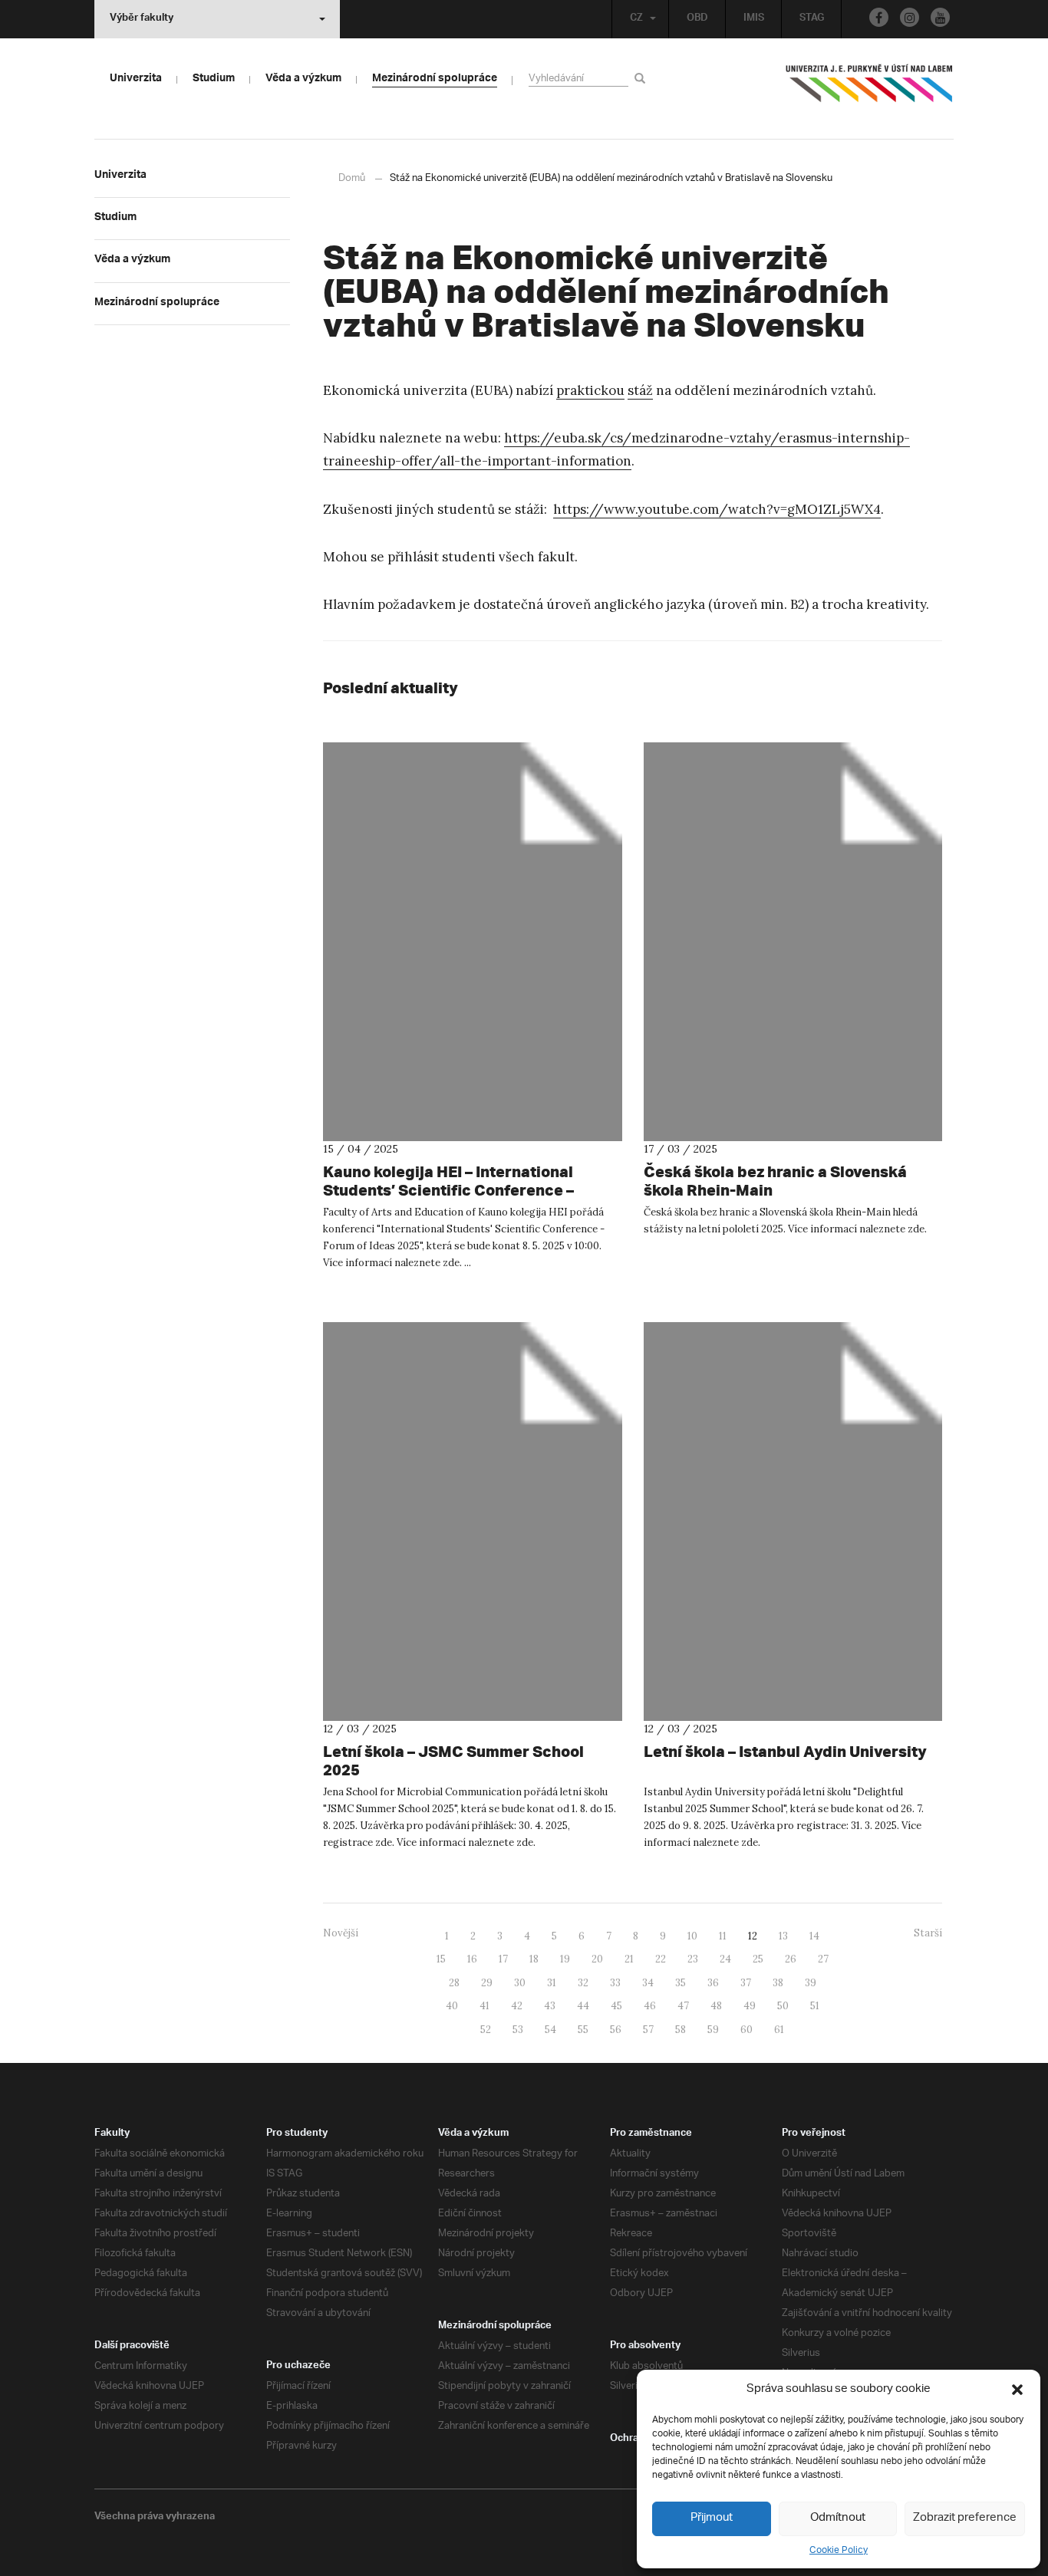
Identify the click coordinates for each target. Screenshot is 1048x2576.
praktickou (590, 390)
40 (452, 2006)
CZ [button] (636, 19)
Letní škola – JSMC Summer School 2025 (453, 1760)
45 (616, 2006)
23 (693, 1959)
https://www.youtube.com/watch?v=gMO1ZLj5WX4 (717, 509)
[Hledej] (643, 78)
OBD (697, 19)
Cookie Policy (839, 2550)
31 (552, 1983)
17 (503, 1959)
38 (778, 1983)
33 (615, 1983)
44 (583, 2006)
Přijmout (712, 2518)
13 (783, 1936)
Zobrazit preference (965, 2518)
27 (823, 1959)
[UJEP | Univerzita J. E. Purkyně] (869, 90)
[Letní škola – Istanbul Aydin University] (793, 1521)
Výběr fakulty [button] (142, 19)
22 (661, 1959)
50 (783, 2006)
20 (597, 1959)
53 (518, 2030)
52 (486, 2030)
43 (550, 2006)
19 (565, 1959)
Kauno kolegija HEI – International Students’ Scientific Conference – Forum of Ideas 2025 (448, 1190)
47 (683, 2006)
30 (520, 1983)
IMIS (754, 19)
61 (779, 2030)
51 (815, 2006)
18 (534, 1959)
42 (517, 2006)
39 (811, 1983)
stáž (640, 390)
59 (713, 2030)
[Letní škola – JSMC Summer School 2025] (473, 1521)
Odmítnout (838, 2518)
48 (716, 2006)
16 (472, 1959)
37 (746, 1983)
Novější (341, 1933)
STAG (812, 19)
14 (814, 1936)
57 (648, 2030)
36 (713, 1983)
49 (750, 2006)
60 (746, 2030)
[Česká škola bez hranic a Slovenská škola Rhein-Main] (793, 941)
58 (681, 2030)
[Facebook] (879, 17)
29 (487, 1983)
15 (441, 1959)
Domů (352, 178)
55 (583, 2030)
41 (484, 2006)
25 (758, 1959)
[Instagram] (910, 17)
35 (681, 1983)
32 (583, 1983)
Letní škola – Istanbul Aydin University (785, 1751)
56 (616, 2030)
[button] (1017, 2390)
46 (650, 2006)
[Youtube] (940, 17)
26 (791, 1959)
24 (725, 1959)
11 (723, 1936)
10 (692, 1936)
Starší (928, 1933)
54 (550, 2030)
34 (648, 1983)
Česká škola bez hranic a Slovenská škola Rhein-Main (775, 1181)
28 (454, 1983)
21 (629, 1959)
